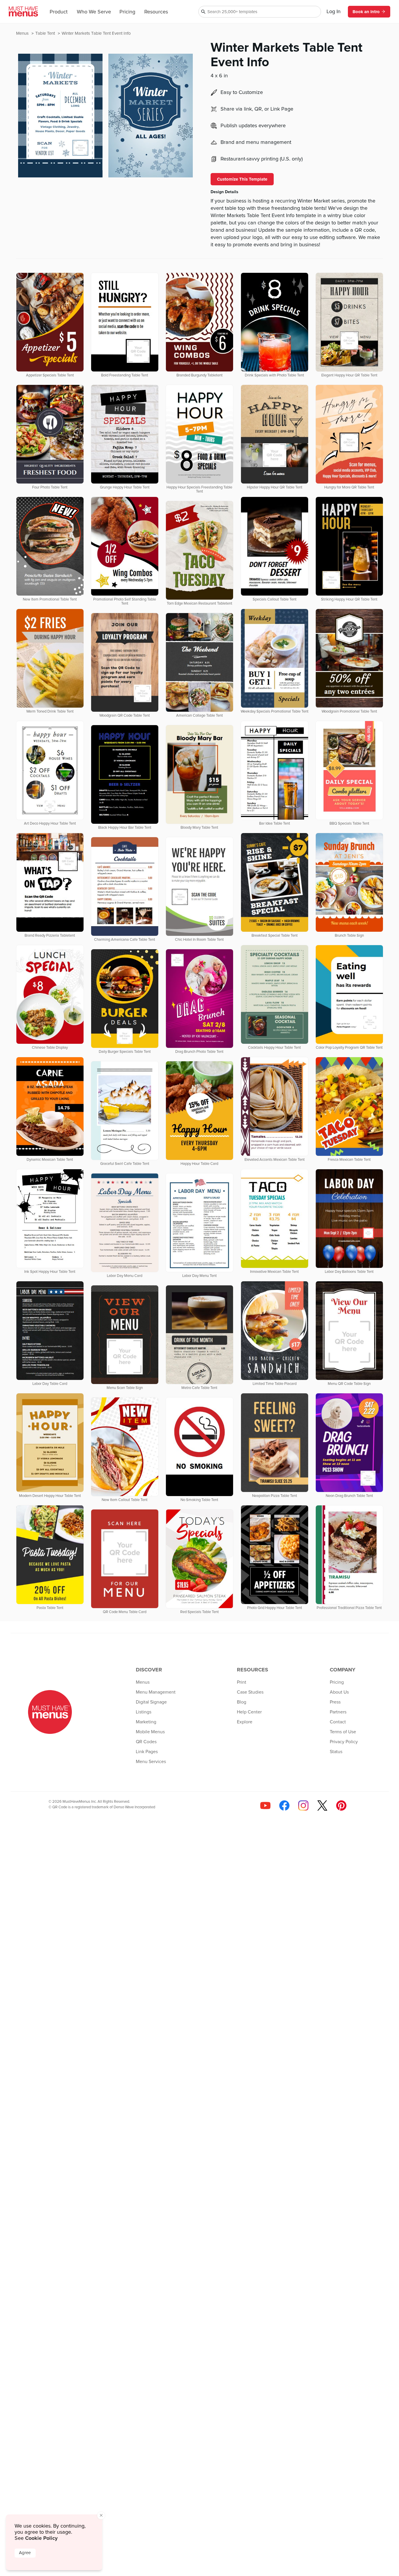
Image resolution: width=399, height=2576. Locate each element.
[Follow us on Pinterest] (341, 1806)
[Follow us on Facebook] (284, 1806)
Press (335, 1702)
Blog (242, 1702)
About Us (339, 1692)
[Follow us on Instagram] (303, 1806)
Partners (338, 1712)
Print (242, 1682)
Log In (334, 12)
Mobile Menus (150, 1732)
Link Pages (147, 1752)
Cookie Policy (41, 2538)
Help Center (249, 1712)
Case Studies (250, 1692)
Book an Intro (366, 12)
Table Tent (46, 33)
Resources (156, 12)
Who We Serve (94, 12)
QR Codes (146, 1742)
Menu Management (156, 1692)
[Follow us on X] (322, 1806)
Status (336, 1752)
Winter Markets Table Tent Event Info (96, 33)
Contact (338, 1722)
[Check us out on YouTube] (265, 1806)
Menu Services (151, 1762)
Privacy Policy (344, 1742)
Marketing (146, 1722)
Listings (144, 1712)
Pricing (127, 12)
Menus (23, 33)
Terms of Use (343, 1732)
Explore (245, 1722)
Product (59, 12)
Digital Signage (151, 1702)
